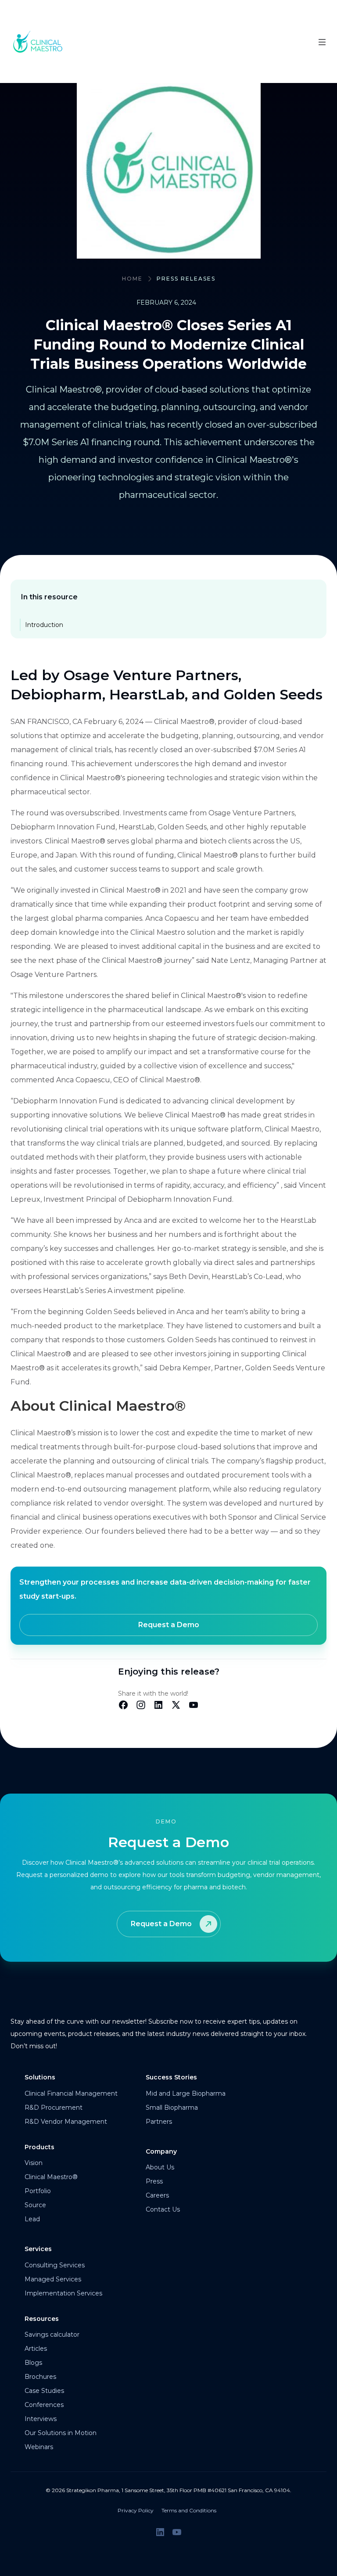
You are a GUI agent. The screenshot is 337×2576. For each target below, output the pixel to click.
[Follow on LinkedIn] (160, 2532)
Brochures (40, 2377)
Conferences (44, 2405)
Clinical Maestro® (51, 2177)
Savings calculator (52, 2335)
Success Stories (171, 2077)
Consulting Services (55, 2265)
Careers (157, 2195)
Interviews (41, 2419)
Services (38, 2249)
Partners (159, 2122)
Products (39, 2147)
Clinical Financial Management (71, 2093)
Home (132, 279)
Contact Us (163, 2209)
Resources (42, 2319)
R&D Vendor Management (66, 2122)
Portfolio (38, 2191)
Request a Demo (169, 1625)
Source (35, 2205)
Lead (32, 2219)
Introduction (44, 625)
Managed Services (53, 2279)
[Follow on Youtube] (177, 2532)
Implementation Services (63, 2293)
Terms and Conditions (189, 2510)
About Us (160, 2167)
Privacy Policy (136, 2510)
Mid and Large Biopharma (186, 2093)
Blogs (33, 2363)
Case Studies (44, 2391)
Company (161, 2151)
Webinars (39, 2447)
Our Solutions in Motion (61, 2433)
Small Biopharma (172, 2108)
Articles (36, 2349)
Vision (34, 2163)
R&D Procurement (54, 2108)
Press (154, 2181)
